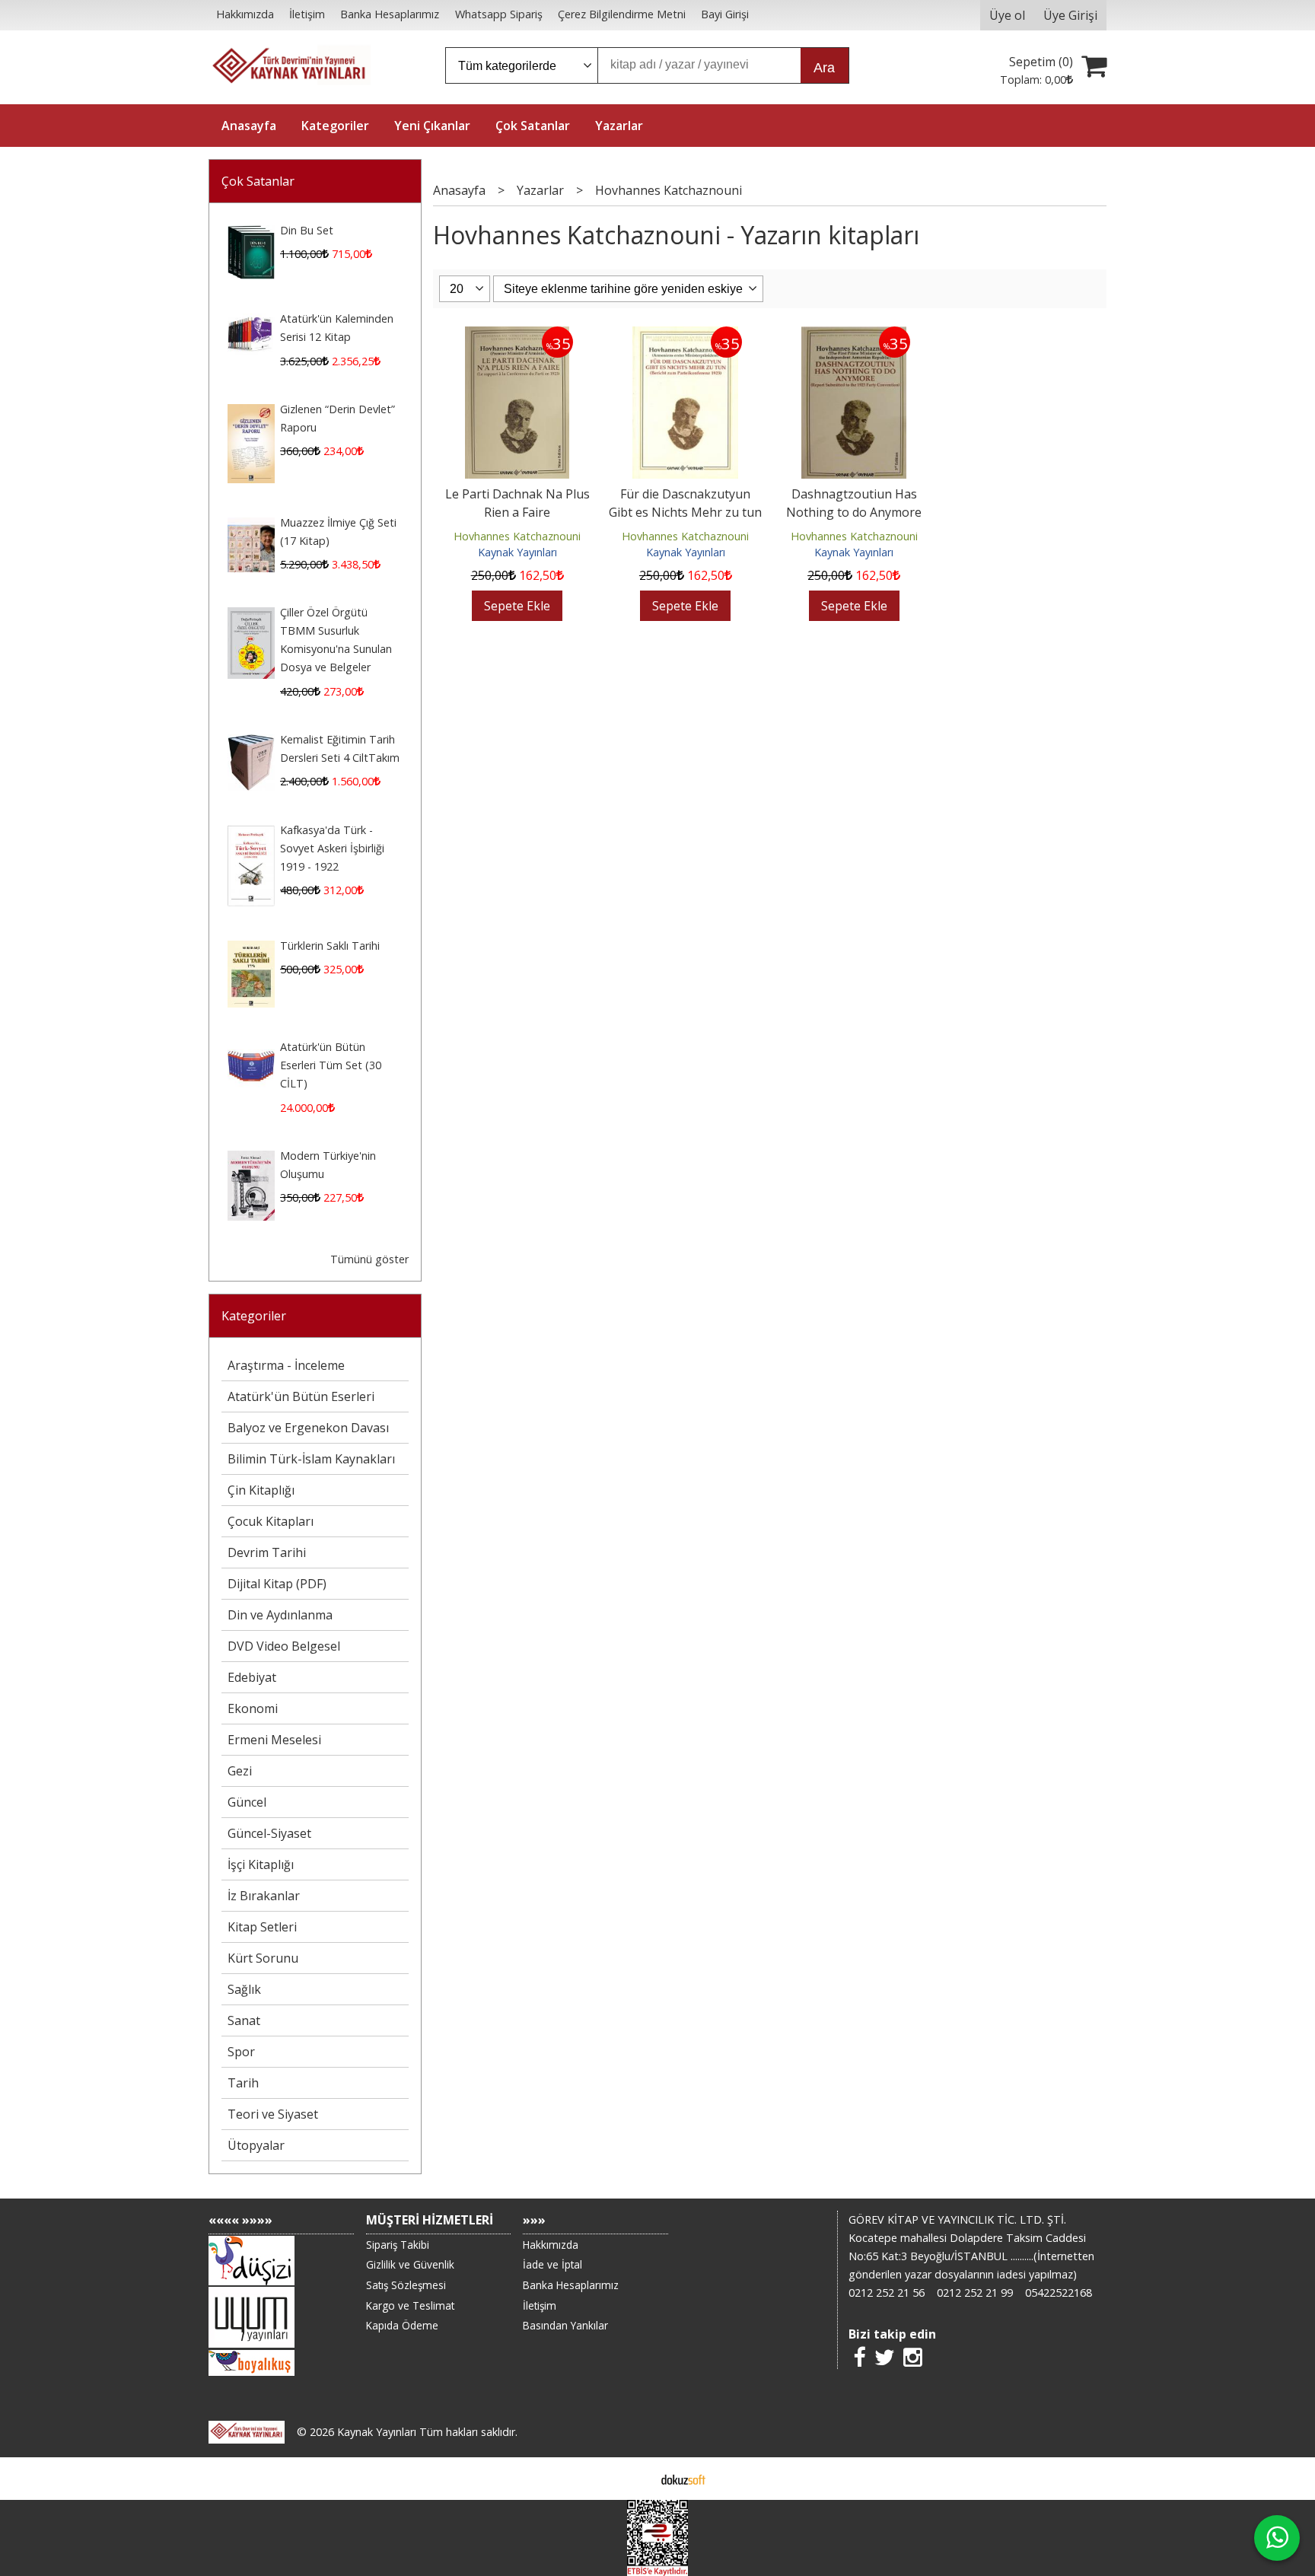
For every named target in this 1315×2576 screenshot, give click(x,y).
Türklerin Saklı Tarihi (330, 946)
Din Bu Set (307, 230)
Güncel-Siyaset (269, 1833)
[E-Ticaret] (683, 2479)
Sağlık (244, 1989)
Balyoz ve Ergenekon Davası (308, 1428)
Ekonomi (253, 1708)
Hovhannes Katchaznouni (517, 536)
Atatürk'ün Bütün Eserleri (301, 1396)
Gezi (240, 1771)
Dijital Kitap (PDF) (277, 1584)
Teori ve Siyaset (273, 2114)
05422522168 (1059, 2293)
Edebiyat (252, 1677)
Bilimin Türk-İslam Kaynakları (311, 1459)
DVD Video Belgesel (284, 1646)
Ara (824, 68)
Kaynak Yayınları (517, 552)
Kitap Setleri (262, 1927)
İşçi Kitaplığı (261, 1864)
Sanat (244, 2020)
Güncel (247, 1802)
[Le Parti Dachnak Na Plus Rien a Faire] (517, 336)
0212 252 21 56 (887, 2293)
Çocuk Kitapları (271, 1521)
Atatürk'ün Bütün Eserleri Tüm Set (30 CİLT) (331, 1065)
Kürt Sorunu (263, 1958)
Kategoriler (254, 1316)
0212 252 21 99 (975, 2293)
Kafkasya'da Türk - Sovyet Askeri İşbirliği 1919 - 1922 (332, 848)
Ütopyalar (256, 2145)
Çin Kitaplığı (261, 1490)
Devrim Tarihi (267, 1552)
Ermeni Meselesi (274, 1740)
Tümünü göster (369, 1259)
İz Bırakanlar (264, 1896)
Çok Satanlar (258, 181)
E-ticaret (634, 2479)
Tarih (243, 2083)
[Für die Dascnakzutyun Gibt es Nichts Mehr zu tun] (685, 336)
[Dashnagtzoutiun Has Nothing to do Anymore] (854, 336)
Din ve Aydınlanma (280, 1615)
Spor (241, 2052)
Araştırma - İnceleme (286, 1365)
